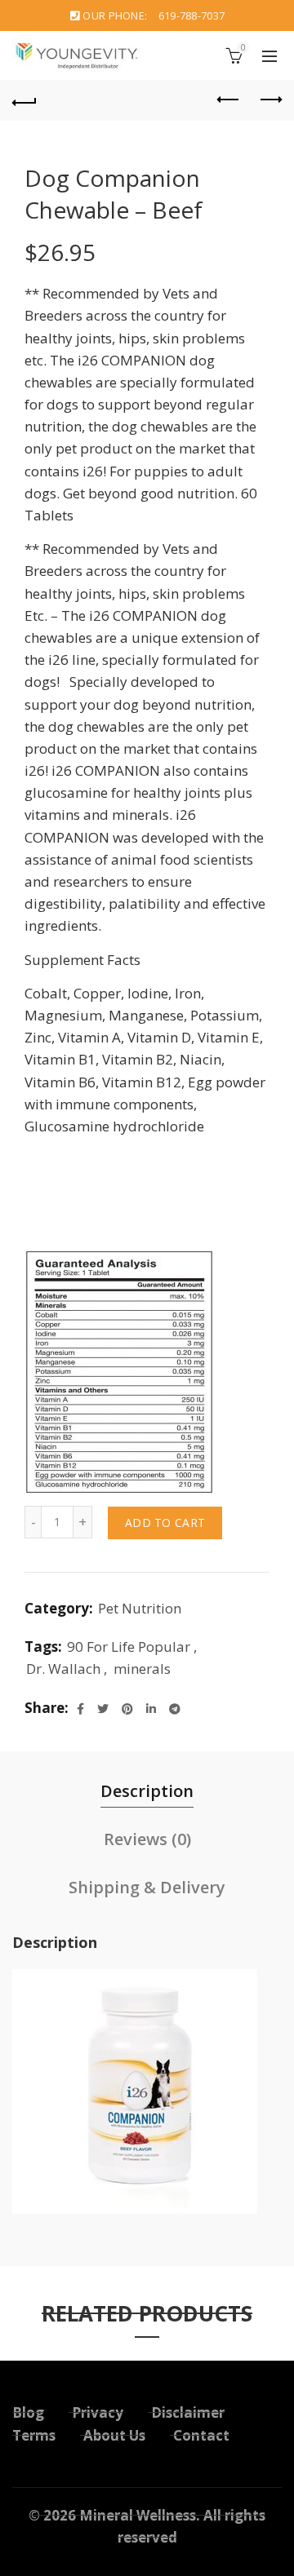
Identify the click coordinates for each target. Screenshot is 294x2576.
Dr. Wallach (63, 1669)
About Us (114, 2435)
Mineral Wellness (138, 2515)
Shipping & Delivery (147, 1887)
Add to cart (165, 1523)
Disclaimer (188, 2412)
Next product (269, 100)
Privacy (98, 2412)
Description (147, 1791)
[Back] (24, 100)
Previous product (229, 100)
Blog (28, 2412)
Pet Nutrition (140, 1608)
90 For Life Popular (129, 1647)
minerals (142, 1669)
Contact (201, 2435)
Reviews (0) (147, 1839)
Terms (34, 2435)
